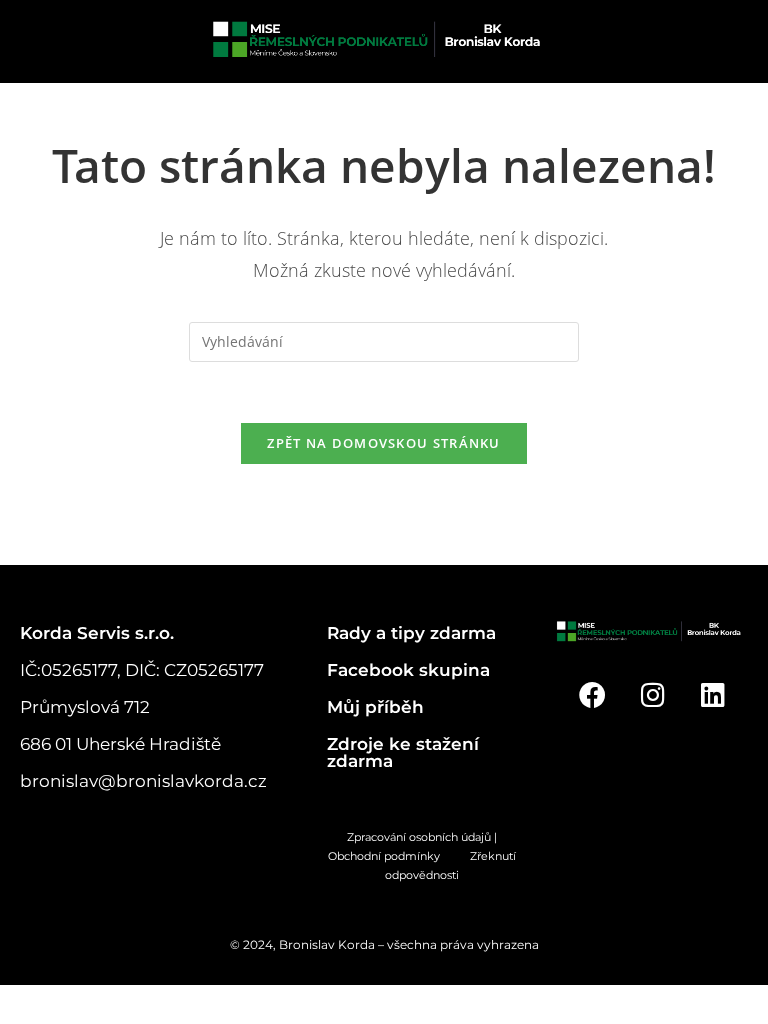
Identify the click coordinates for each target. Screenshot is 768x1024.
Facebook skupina (408, 670)
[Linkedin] (713, 694)
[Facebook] (592, 694)
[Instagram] (652, 694)
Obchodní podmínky (399, 856)
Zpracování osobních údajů (419, 837)
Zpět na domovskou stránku (384, 443)
